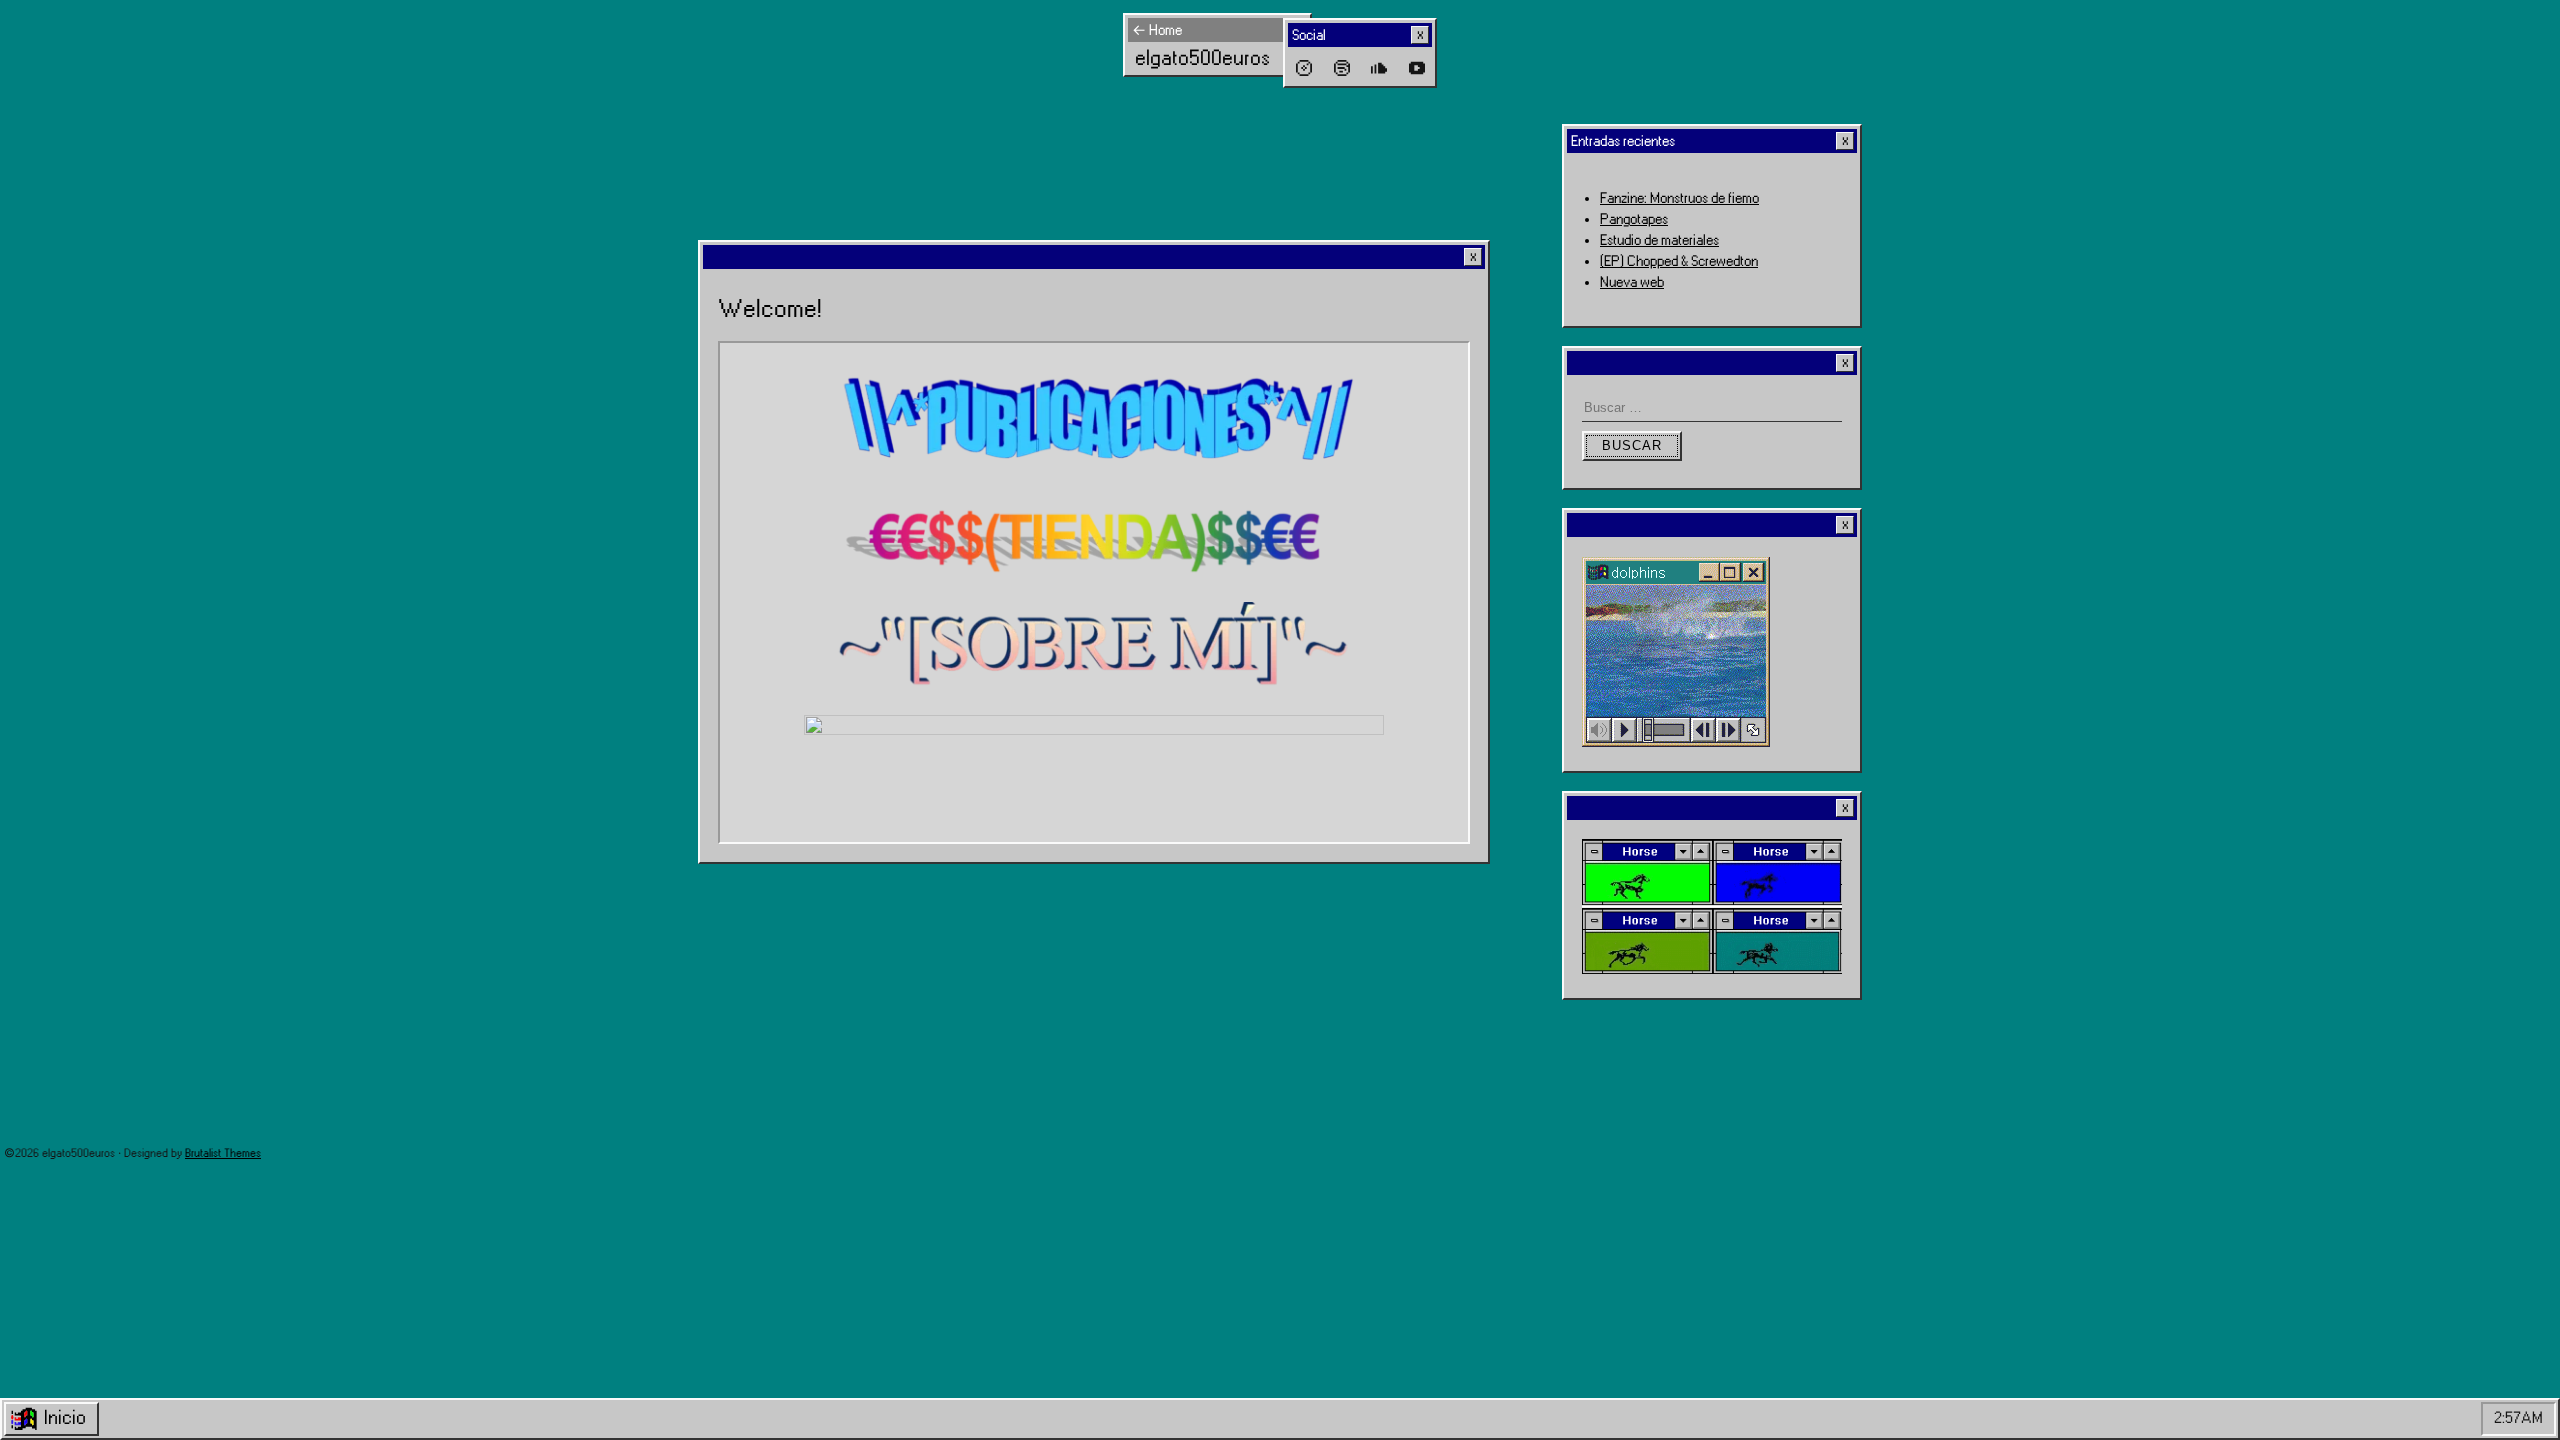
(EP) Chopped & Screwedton (1679, 261)
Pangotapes (1634, 219)
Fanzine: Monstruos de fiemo (1679, 198)
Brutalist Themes (223, 1153)
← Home (1157, 30)
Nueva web (1632, 282)
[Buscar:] (1712, 408)
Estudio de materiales (1659, 240)
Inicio (65, 1418)
